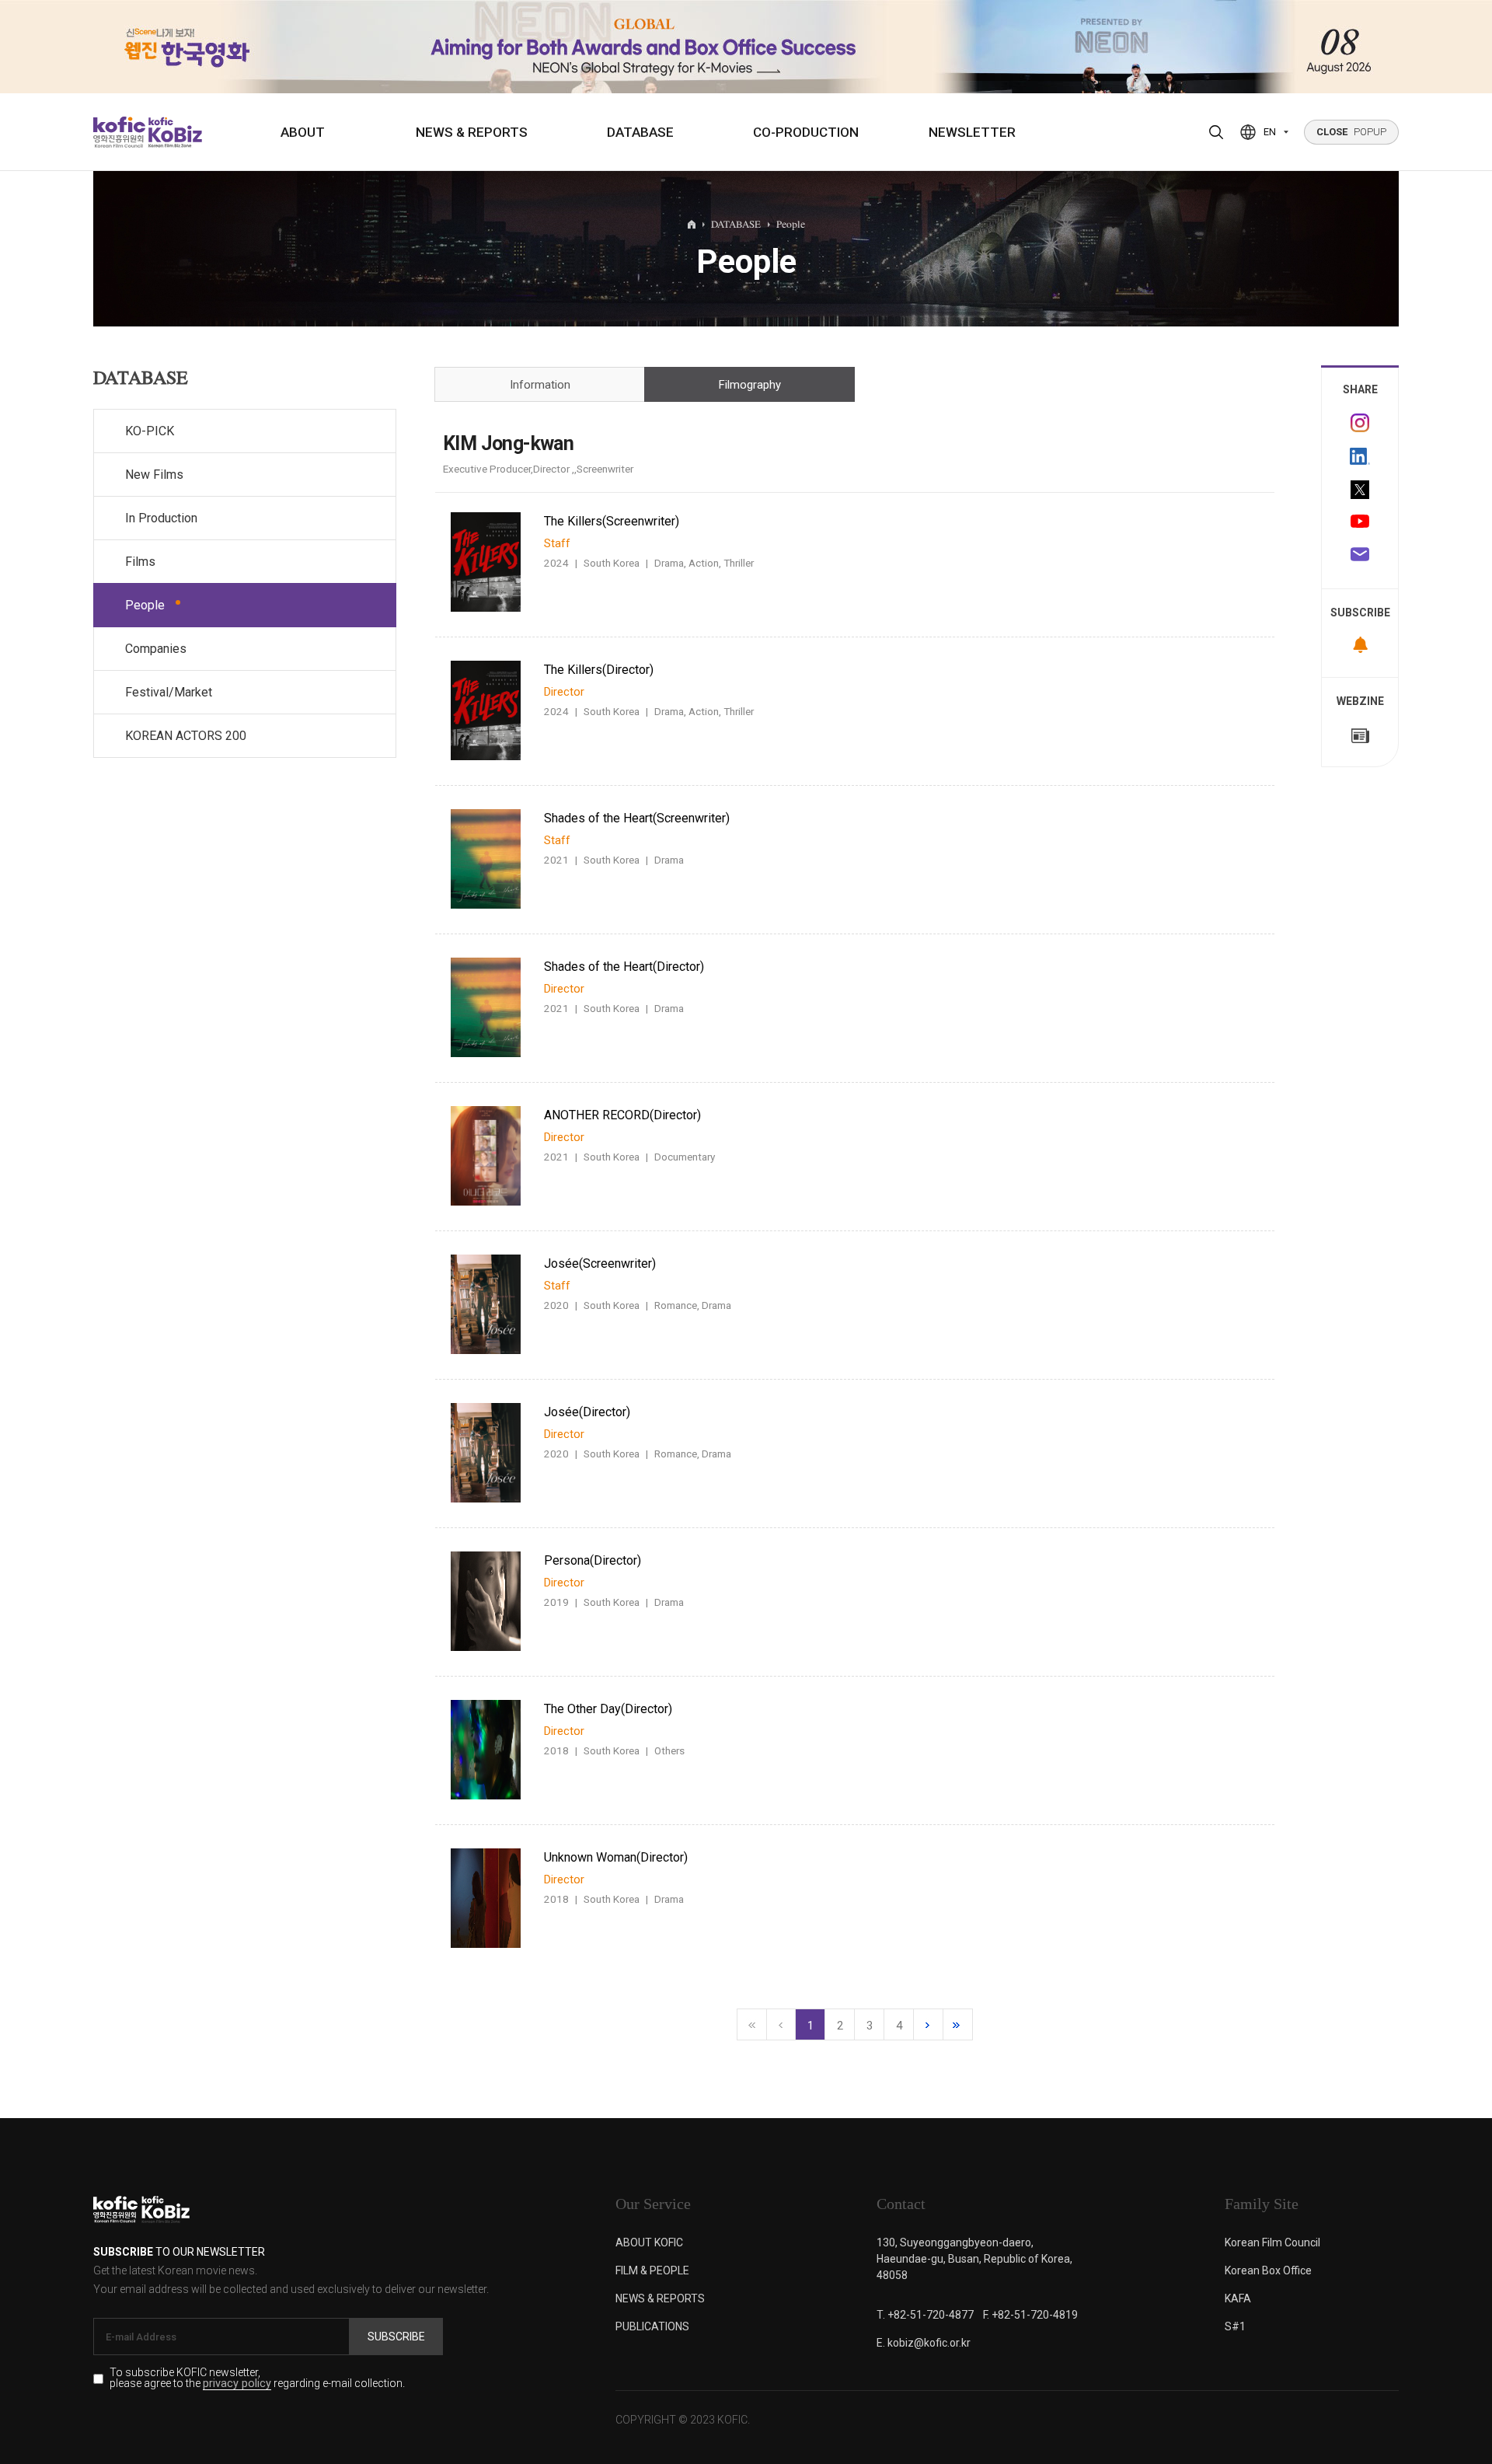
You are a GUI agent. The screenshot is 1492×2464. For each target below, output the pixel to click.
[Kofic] (119, 132)
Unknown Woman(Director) (616, 1857)
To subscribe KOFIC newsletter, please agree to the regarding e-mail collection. (257, 2378)
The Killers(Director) (599, 670)
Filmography (750, 385)
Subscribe (396, 2337)
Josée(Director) (587, 1412)
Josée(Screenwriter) (600, 1263)
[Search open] (1216, 132)
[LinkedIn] (1360, 456)
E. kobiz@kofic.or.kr (924, 2343)
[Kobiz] (174, 132)
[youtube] (1360, 523)
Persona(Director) (593, 1560)
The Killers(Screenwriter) (612, 521)
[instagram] (1360, 423)
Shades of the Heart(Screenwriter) (637, 818)
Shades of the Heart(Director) (624, 967)
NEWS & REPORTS (472, 132)
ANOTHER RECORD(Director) (622, 1115)
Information (540, 385)
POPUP (1351, 132)
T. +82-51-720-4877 (925, 2315)
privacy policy (237, 2384)
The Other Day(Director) (608, 1709)
